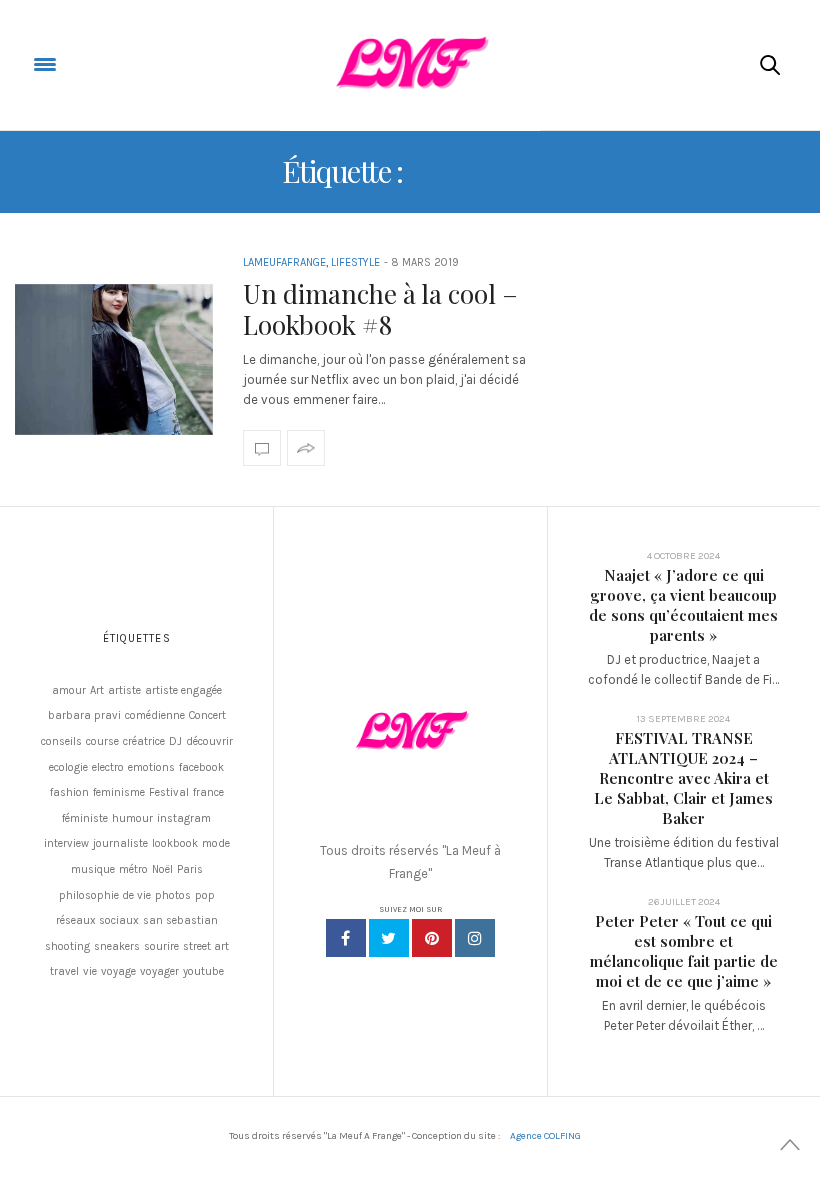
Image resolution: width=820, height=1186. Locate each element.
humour (132, 818)
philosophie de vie (105, 895)
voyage (118, 971)
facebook (201, 767)
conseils (61, 741)
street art (206, 946)
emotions (151, 767)
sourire (161, 946)
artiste (124, 690)
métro (133, 869)
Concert (207, 715)
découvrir (209, 741)
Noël (162, 869)
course (102, 741)
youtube (203, 971)
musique (93, 869)
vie (90, 971)
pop (205, 895)
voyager (159, 971)
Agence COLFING (545, 1136)
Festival (169, 792)
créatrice (144, 741)
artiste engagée (183, 690)
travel (64, 971)
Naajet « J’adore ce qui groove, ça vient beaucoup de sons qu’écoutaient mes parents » (683, 605)
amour (69, 690)
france (208, 792)
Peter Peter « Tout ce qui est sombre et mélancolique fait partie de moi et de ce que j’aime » (684, 951)
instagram (184, 818)
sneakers (117, 946)
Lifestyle (355, 262)
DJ (175, 741)
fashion (69, 792)
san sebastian (180, 920)
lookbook (175, 843)
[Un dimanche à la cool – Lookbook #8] (114, 360)
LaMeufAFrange (284, 262)
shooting (67, 946)
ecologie (68, 767)
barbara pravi (84, 715)
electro (108, 767)
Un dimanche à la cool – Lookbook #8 (380, 309)
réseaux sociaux (97, 920)
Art (97, 690)
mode (216, 843)
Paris (190, 869)
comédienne (155, 715)
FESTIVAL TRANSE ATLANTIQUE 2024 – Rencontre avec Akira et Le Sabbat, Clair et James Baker (683, 778)
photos (173, 895)
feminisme (119, 792)
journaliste (120, 843)
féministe (85, 818)
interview (66, 843)
